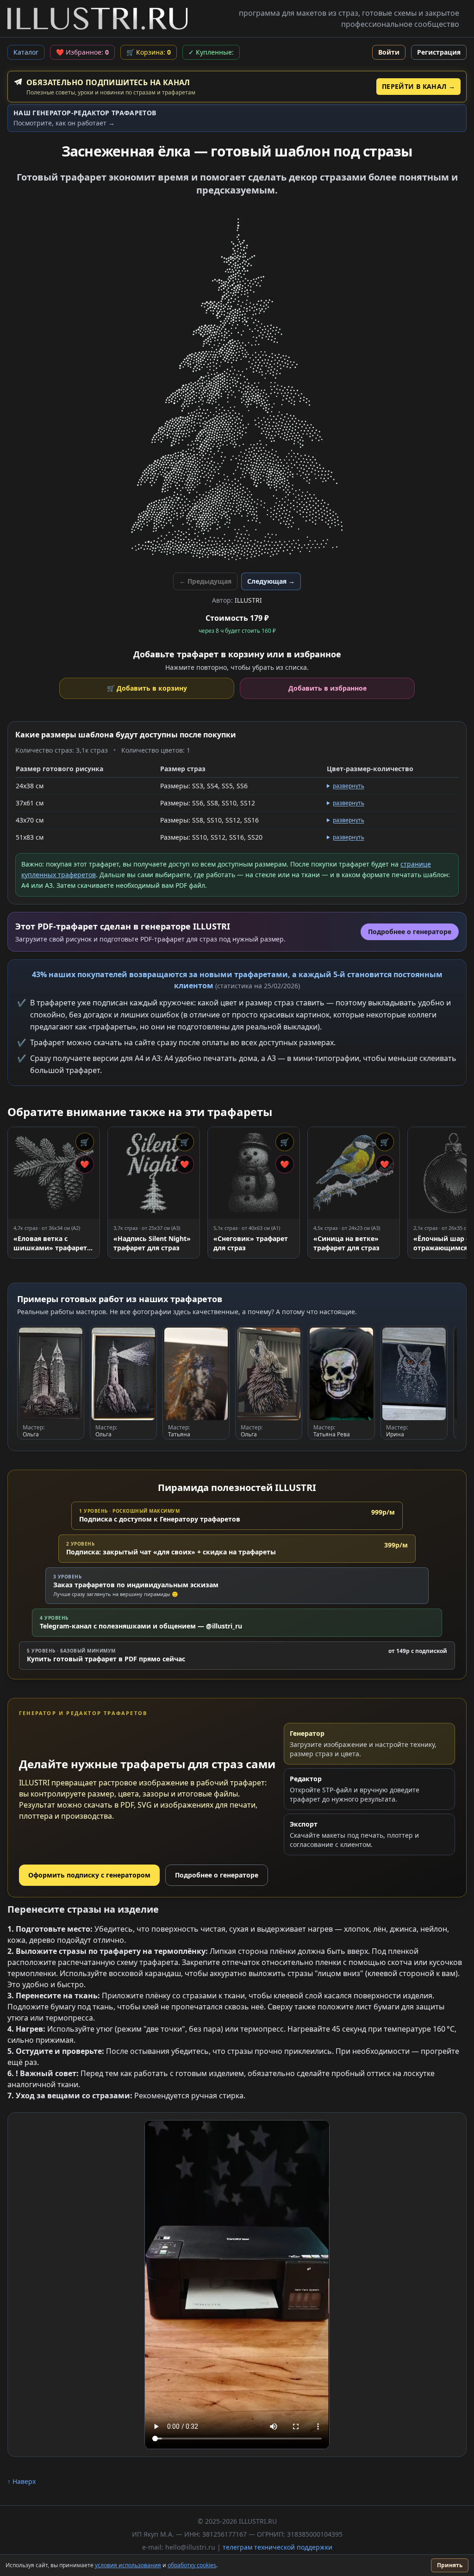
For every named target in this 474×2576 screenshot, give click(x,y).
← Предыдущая (205, 581)
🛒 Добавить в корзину (147, 688)
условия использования (128, 2565)
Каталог (26, 52)
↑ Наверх (22, 2481)
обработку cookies (192, 2565)
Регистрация (439, 52)
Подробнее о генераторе (217, 1875)
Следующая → (271, 581)
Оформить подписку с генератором (89, 1875)
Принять (450, 2565)
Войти (389, 52)
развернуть (349, 786)
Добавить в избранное (327, 688)
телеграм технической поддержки (278, 2547)
